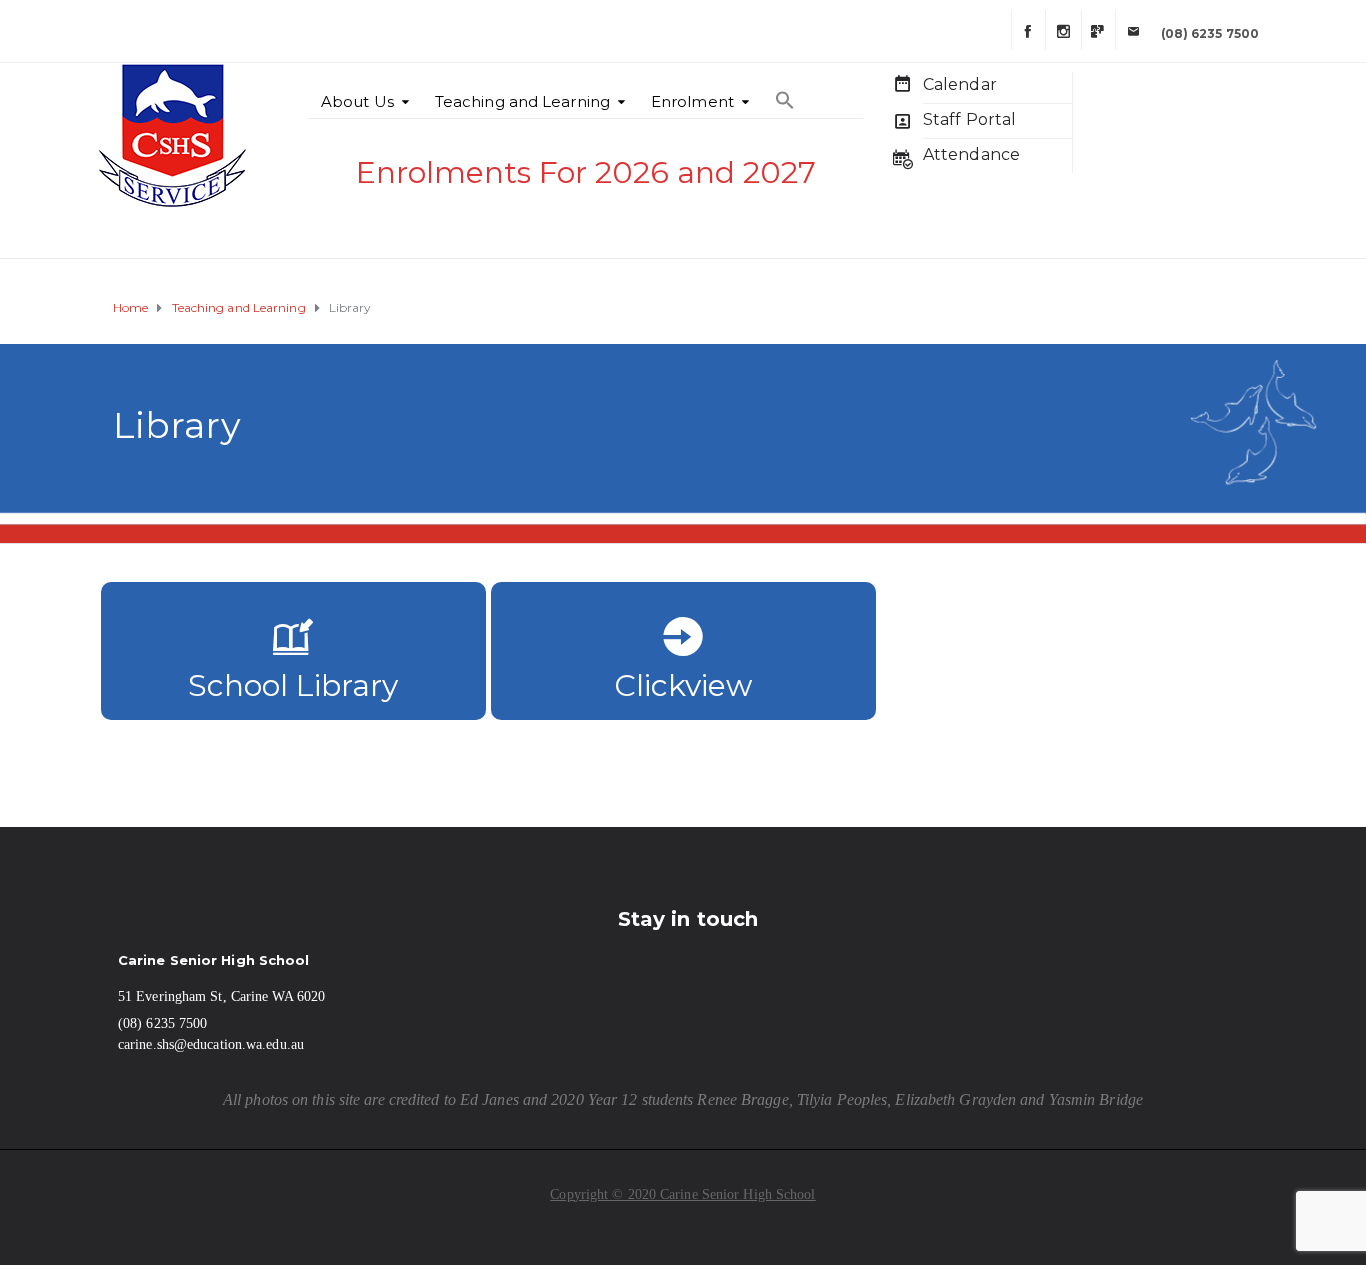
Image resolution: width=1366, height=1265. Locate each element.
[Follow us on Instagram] (1063, 30)
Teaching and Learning (522, 101)
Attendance (971, 154)
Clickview (683, 685)
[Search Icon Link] (785, 90)
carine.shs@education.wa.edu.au (211, 1044)
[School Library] (293, 642)
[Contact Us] (1132, 30)
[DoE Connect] (1098, 30)
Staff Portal (969, 119)
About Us (357, 101)
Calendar (960, 84)
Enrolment (692, 101)
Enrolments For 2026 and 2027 (586, 172)
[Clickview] (683, 642)
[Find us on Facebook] (1028, 30)
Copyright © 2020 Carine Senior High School (682, 1194)
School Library (293, 685)
